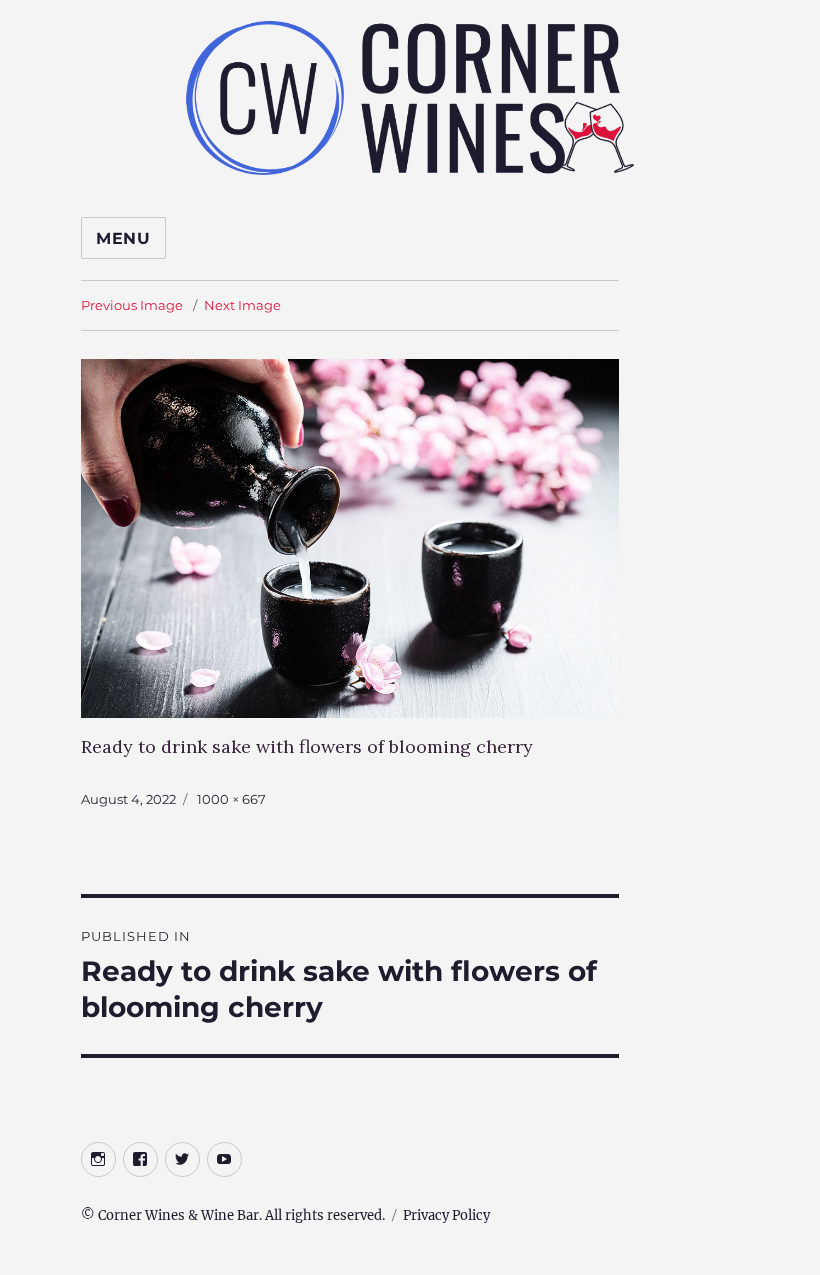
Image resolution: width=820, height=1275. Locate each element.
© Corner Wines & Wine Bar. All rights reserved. (233, 1215)
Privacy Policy (446, 1215)
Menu (123, 238)
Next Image (242, 305)
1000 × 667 (231, 799)
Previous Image (132, 305)
